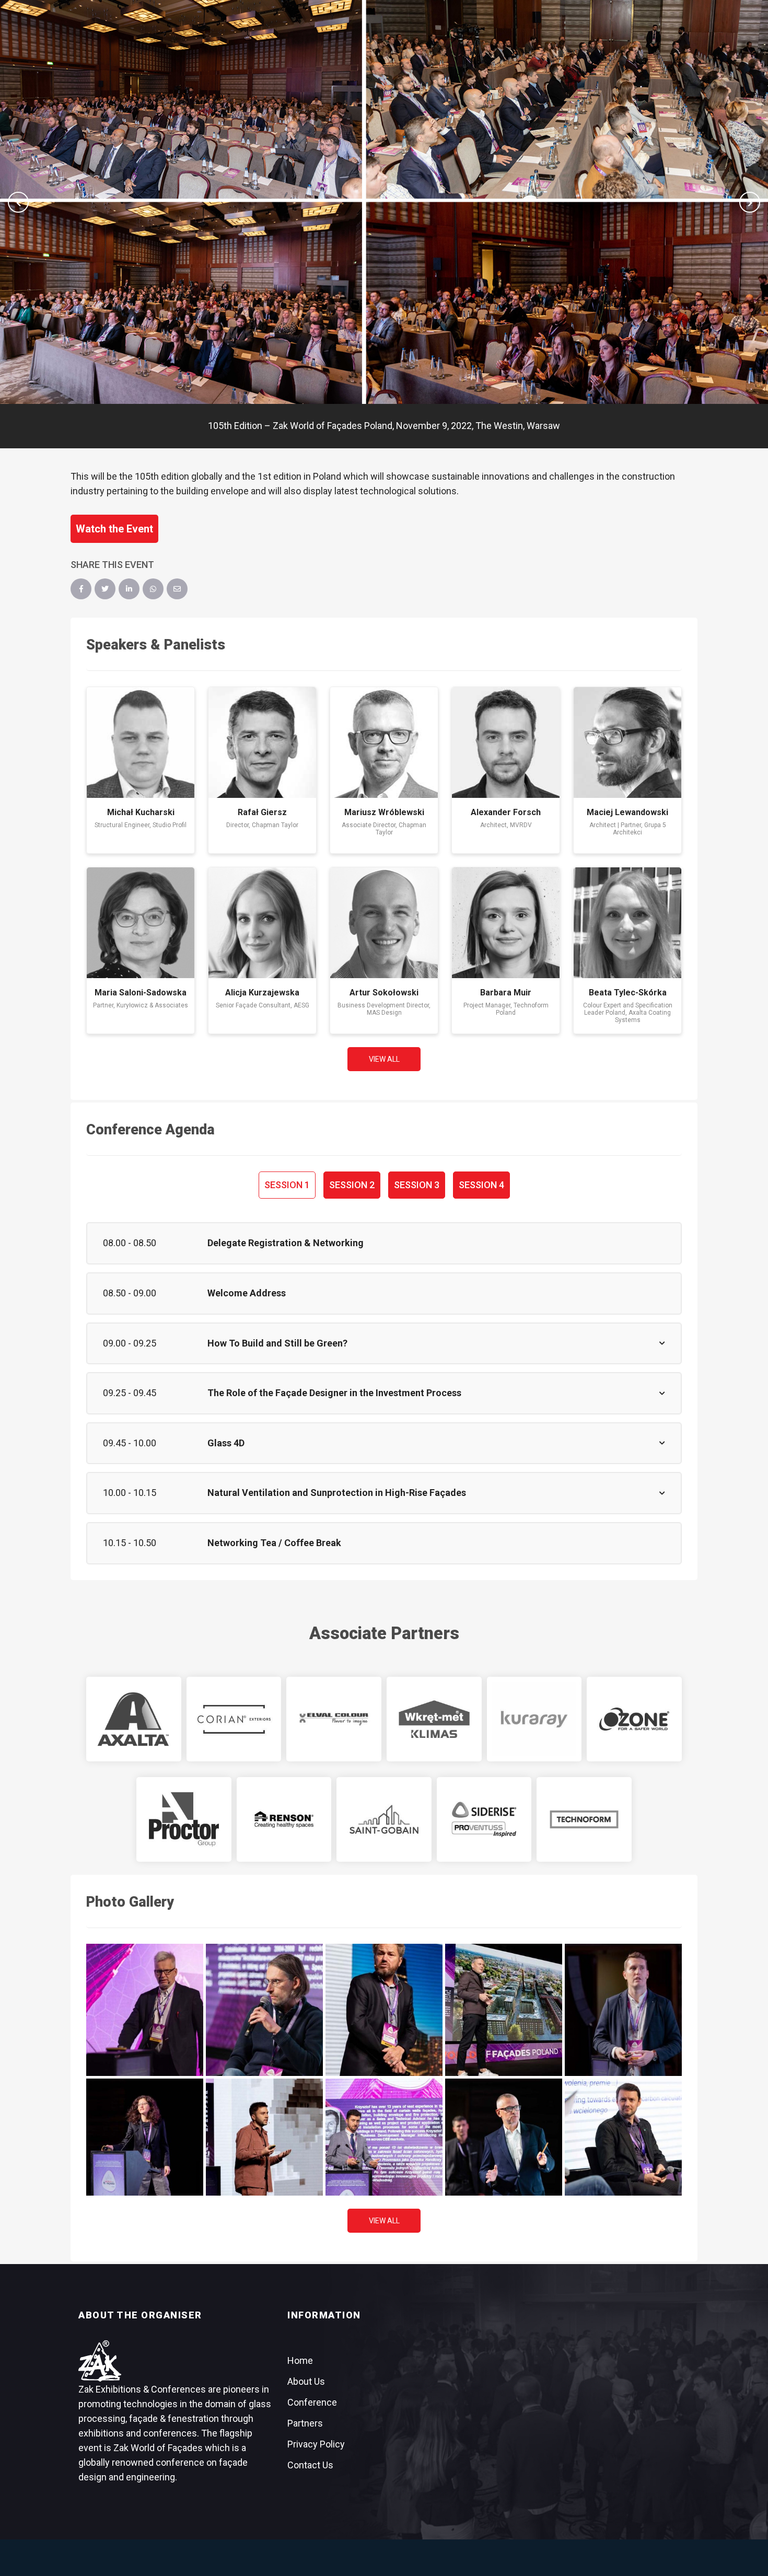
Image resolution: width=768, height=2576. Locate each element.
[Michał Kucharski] (141, 742)
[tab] (384, 1243)
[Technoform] (584, 1819)
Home (300, 2360)
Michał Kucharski (141, 812)
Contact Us (310, 2465)
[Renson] (284, 1819)
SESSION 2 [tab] (352, 1185)
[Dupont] (234, 1719)
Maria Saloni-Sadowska (141, 993)
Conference (312, 2402)
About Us (306, 2381)
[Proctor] (184, 1819)
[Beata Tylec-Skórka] (627, 923)
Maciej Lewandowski (627, 812)
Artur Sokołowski (384, 993)
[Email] (177, 589)
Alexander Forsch (506, 812)
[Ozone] (634, 1719)
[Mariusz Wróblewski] (384, 742)
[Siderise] (484, 1819)
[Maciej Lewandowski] (627, 742)
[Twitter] (105, 589)
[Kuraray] (534, 1719)
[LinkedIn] (129, 589)
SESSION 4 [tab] (481, 1185)
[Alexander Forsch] (506, 742)
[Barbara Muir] (506, 923)
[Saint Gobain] (384, 1819)
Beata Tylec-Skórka (628, 993)
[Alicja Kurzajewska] (262, 923)
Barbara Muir (506, 993)
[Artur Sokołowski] (384, 923)
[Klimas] (434, 1719)
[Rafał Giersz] (262, 742)
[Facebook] (81, 589)
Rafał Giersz (262, 812)
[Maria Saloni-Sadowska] (141, 923)
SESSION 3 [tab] (417, 1185)
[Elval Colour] (334, 1719)
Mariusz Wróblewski (384, 812)
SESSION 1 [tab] (287, 1185)
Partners (305, 2423)
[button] (18, 202)
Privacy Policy (316, 2444)
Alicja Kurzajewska (262, 993)
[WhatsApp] (153, 589)
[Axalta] (134, 1719)
